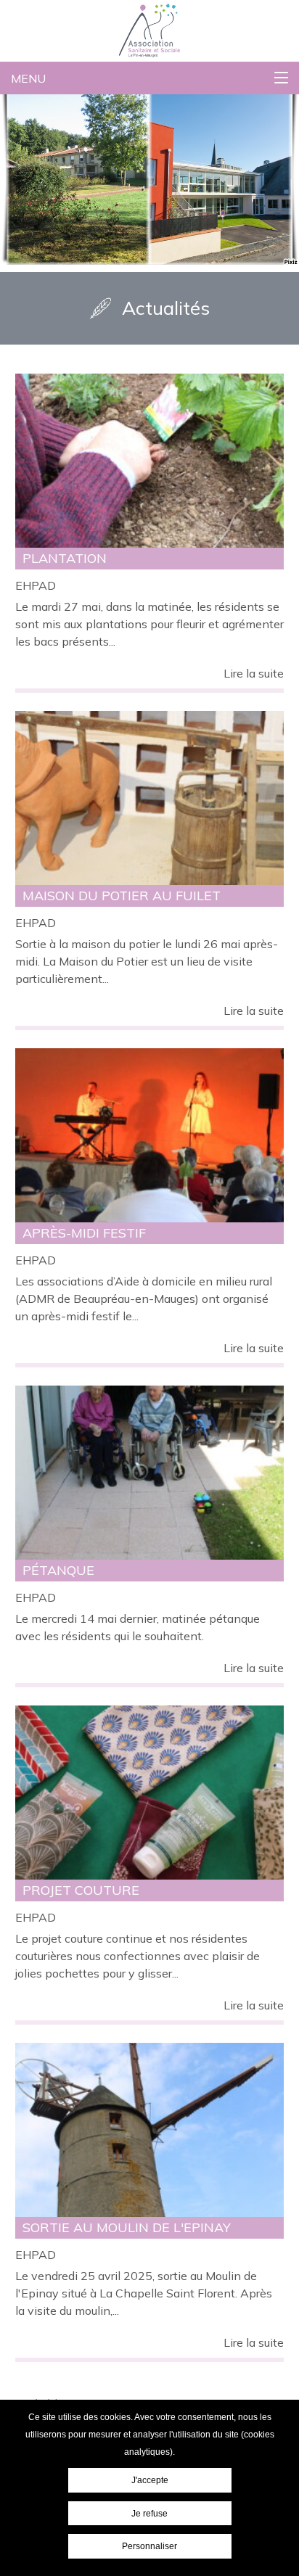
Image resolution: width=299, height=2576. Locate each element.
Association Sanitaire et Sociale (108, 12)
